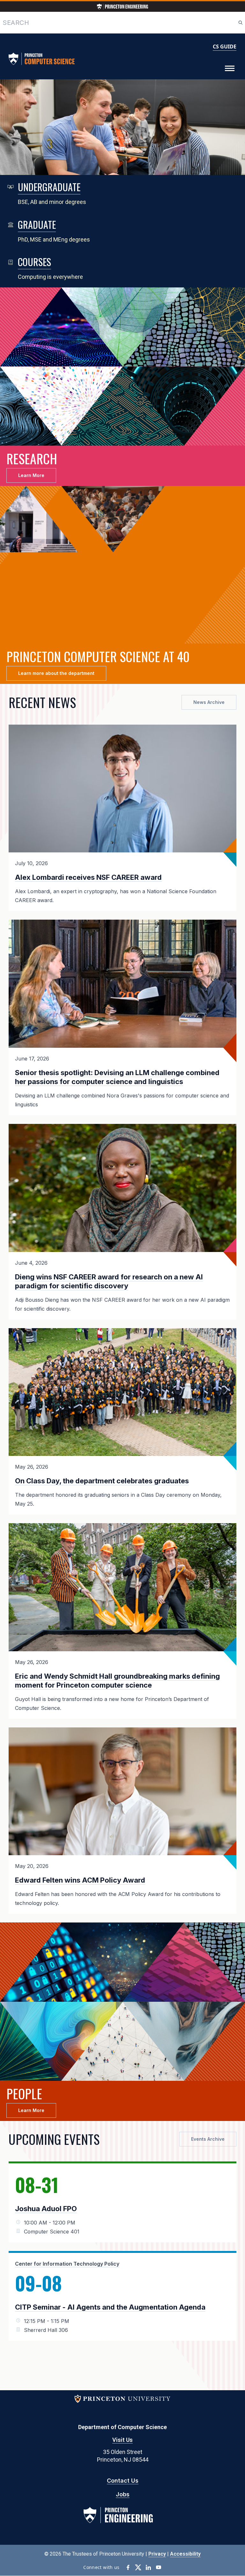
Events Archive (208, 2139)
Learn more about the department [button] (56, 673)
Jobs (123, 2494)
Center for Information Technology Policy (67, 2264)
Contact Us (123, 2481)
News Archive (209, 702)
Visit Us (122, 2440)
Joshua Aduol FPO (46, 2209)
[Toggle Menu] (230, 69)
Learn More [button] (31, 475)
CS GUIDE (225, 47)
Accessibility (185, 2554)
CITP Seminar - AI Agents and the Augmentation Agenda (110, 2307)
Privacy (157, 2554)
